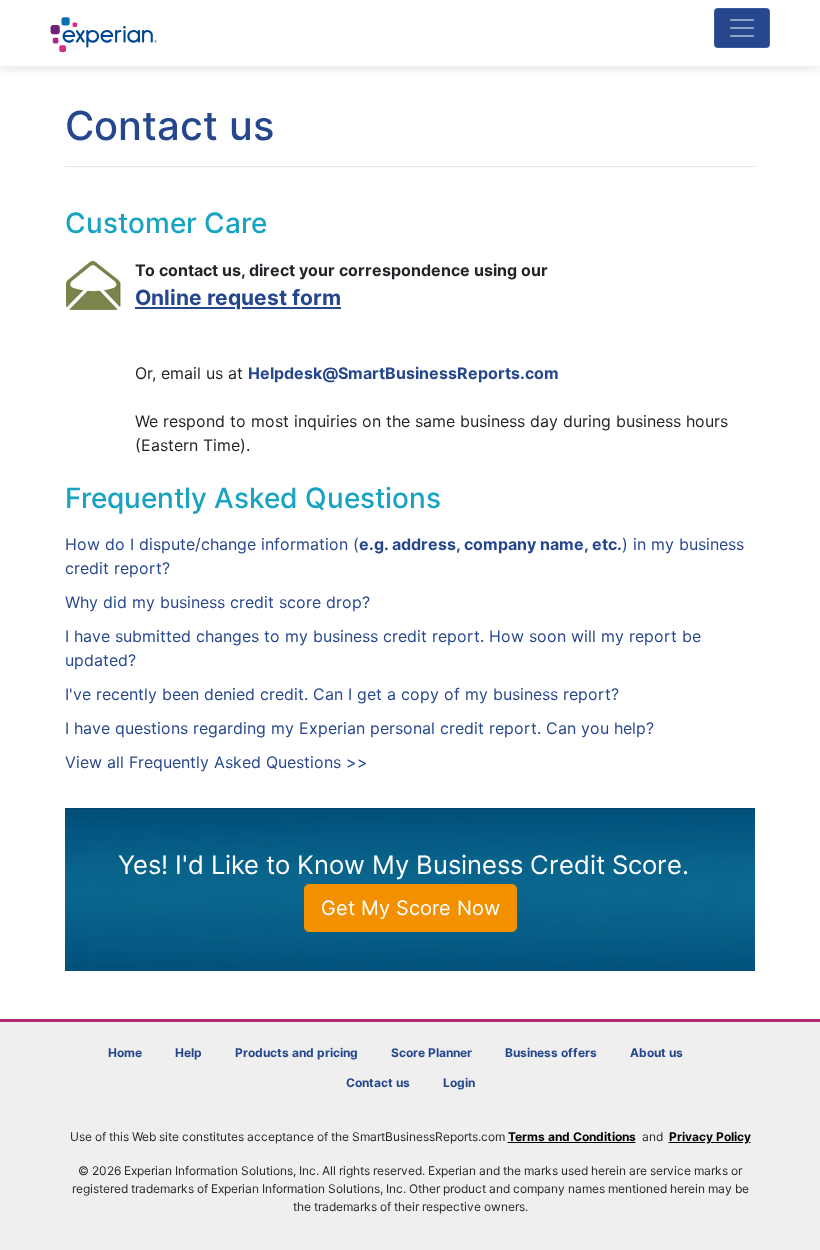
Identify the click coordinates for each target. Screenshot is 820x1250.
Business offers (551, 1052)
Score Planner (431, 1052)
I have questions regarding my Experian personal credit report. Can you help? (359, 728)
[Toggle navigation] (742, 28)
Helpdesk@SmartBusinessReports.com (403, 373)
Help (188, 1052)
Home (125, 1052)
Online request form (238, 297)
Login (459, 1082)
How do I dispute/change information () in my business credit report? (404, 556)
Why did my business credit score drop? (217, 602)
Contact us (378, 1082)
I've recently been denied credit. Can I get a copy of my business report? (342, 694)
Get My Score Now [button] (410, 908)
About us (656, 1052)
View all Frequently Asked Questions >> (216, 762)
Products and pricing (296, 1052)
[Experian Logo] (104, 34)
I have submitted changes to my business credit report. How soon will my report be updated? (383, 648)
